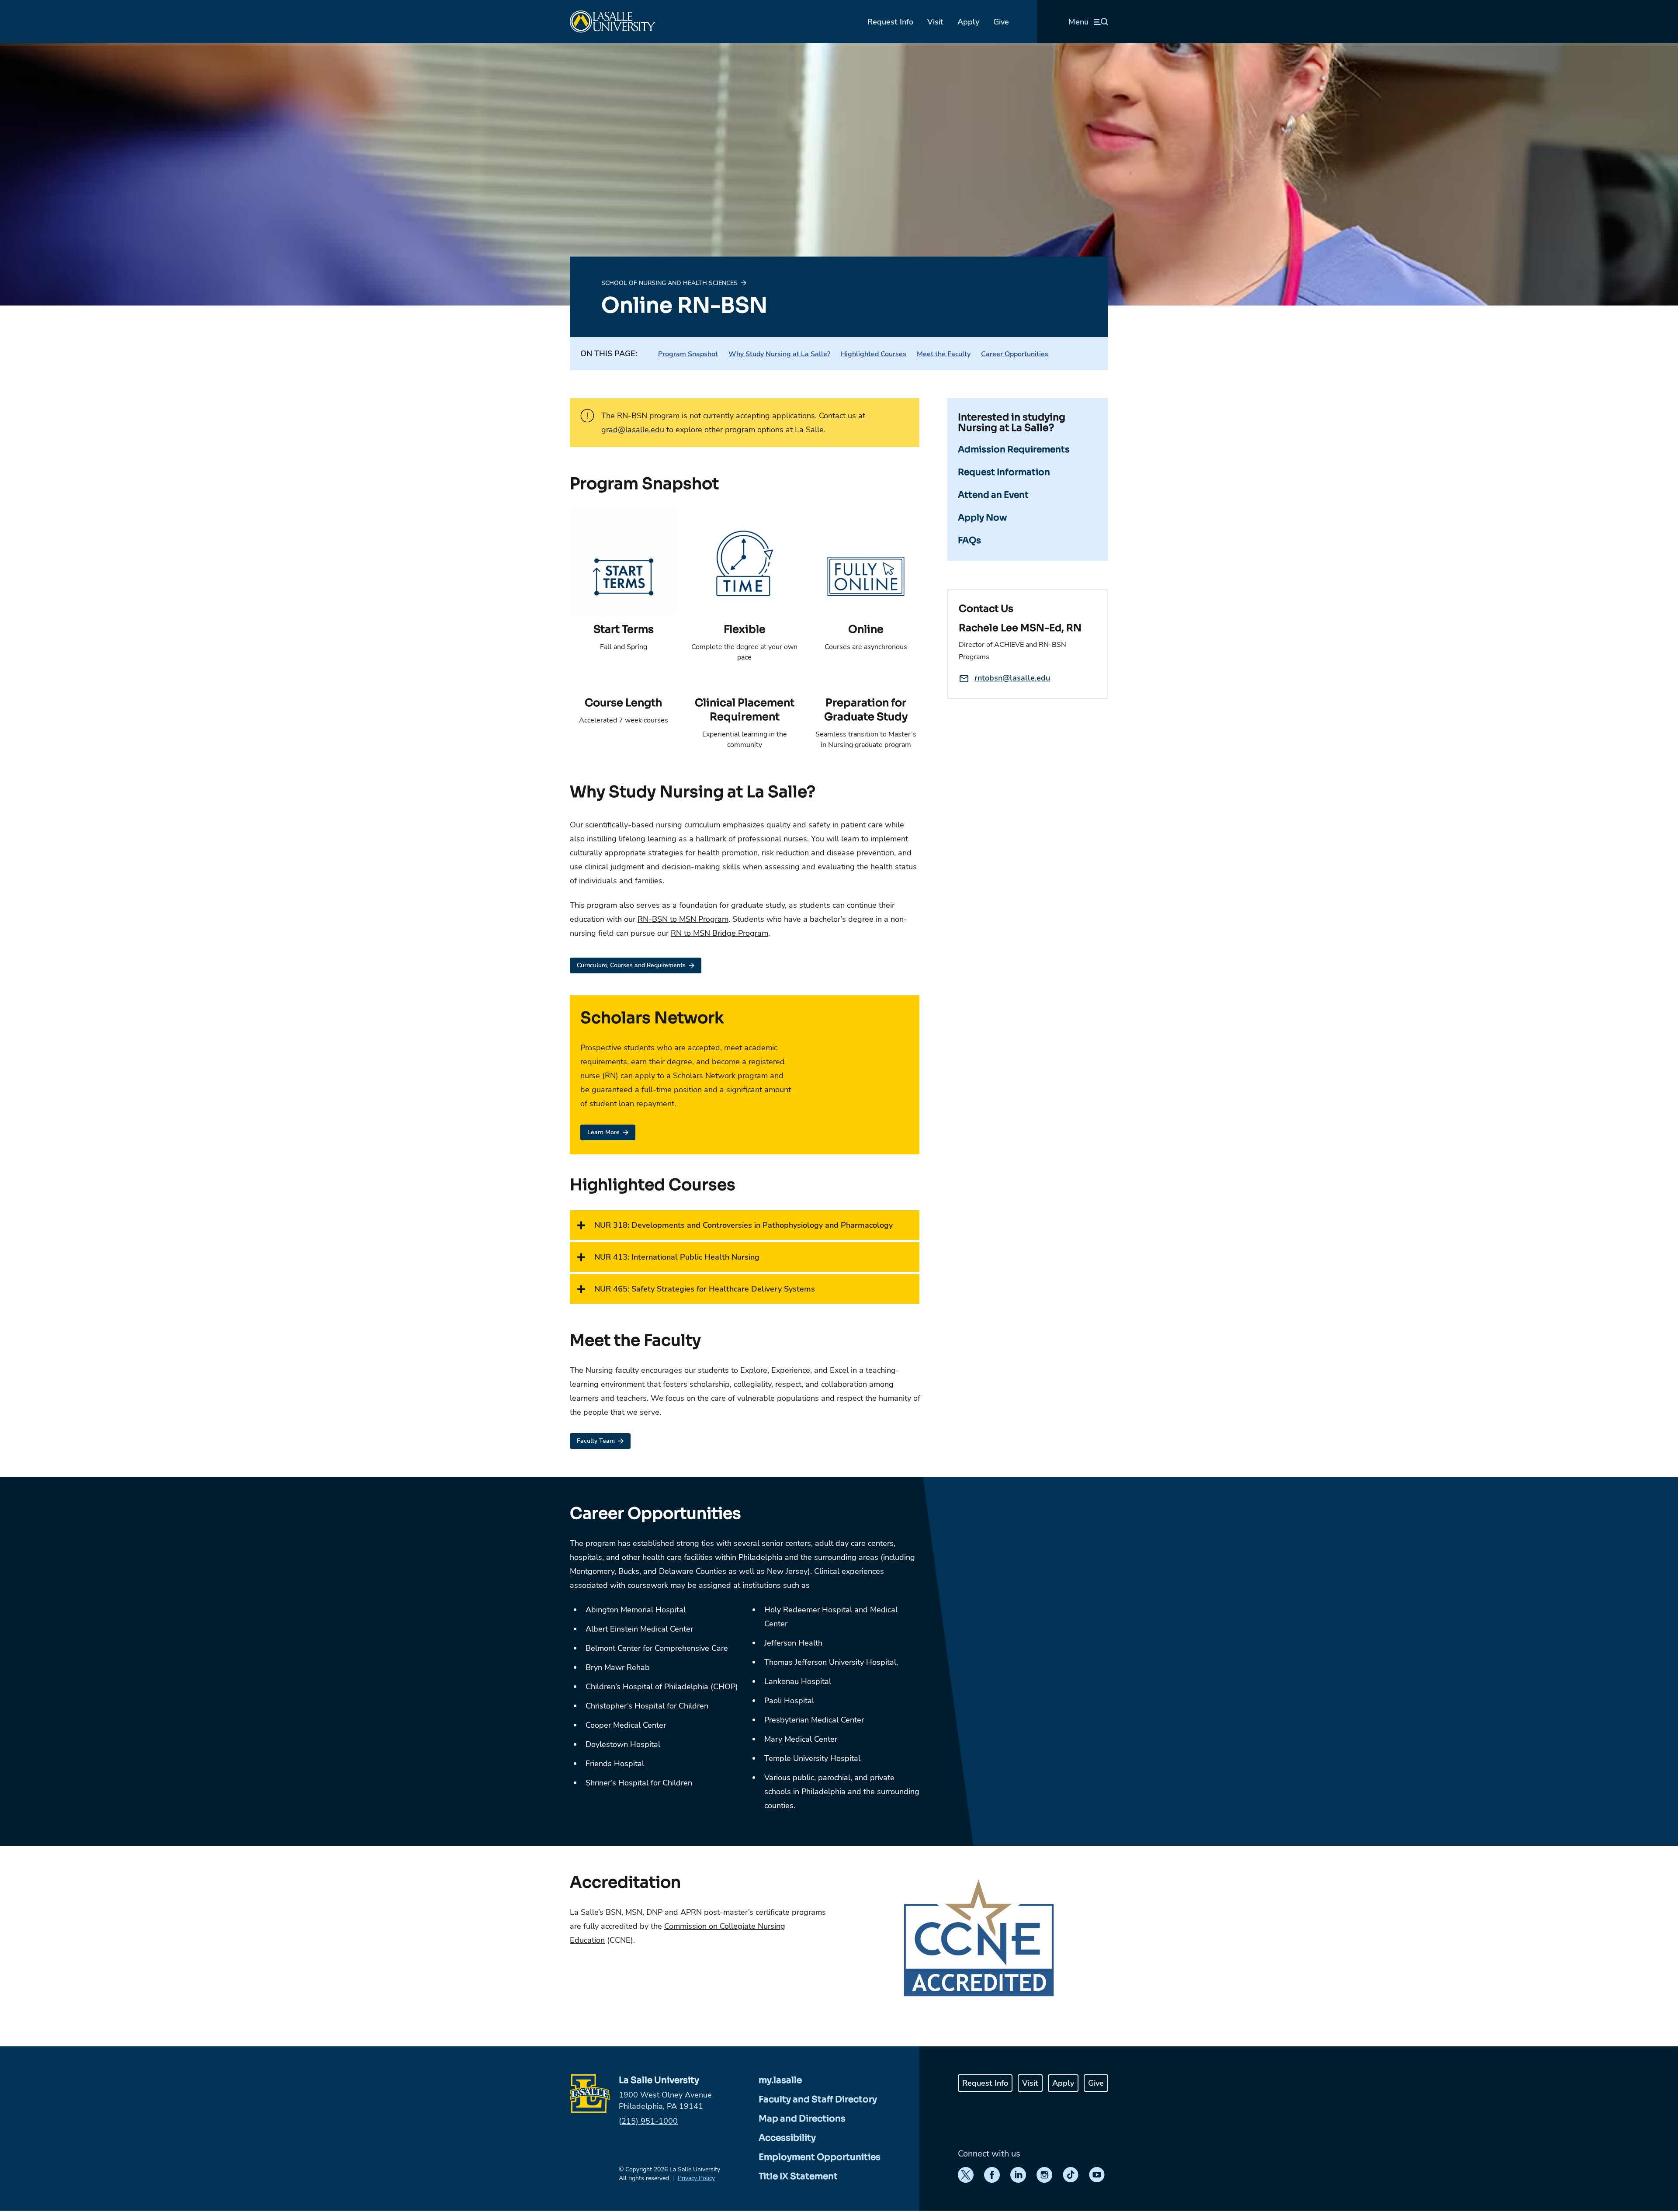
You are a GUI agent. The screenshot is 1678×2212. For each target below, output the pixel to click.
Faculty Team (596, 1441)
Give (1001, 22)
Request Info (890, 22)
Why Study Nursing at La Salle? (779, 354)
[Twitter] (966, 2175)
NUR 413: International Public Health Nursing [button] (677, 1257)
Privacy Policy (696, 2178)
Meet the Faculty (944, 354)
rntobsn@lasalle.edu (1012, 678)
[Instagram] (1044, 2175)
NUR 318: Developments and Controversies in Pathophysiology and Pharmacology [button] (744, 1225)
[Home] (613, 22)
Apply (968, 22)
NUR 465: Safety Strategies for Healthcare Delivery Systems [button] (705, 1289)
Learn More (603, 1132)
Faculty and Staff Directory (818, 2099)
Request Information (1004, 472)
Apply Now (982, 518)
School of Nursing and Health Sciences (669, 283)
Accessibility (787, 2138)
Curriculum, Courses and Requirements (631, 965)
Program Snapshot (688, 354)
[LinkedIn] (1018, 2175)
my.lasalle (780, 2080)
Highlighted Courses (874, 354)
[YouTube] (1097, 2175)
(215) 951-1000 (648, 2121)
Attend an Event (993, 495)
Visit (935, 22)
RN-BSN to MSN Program (683, 919)
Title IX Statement (798, 2176)
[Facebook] (992, 2175)
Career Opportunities (1015, 354)
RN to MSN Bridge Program (719, 933)
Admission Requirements (1014, 450)
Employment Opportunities (820, 2157)
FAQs (969, 540)
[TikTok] (1071, 2175)
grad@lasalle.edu (633, 430)
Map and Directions (802, 2119)
